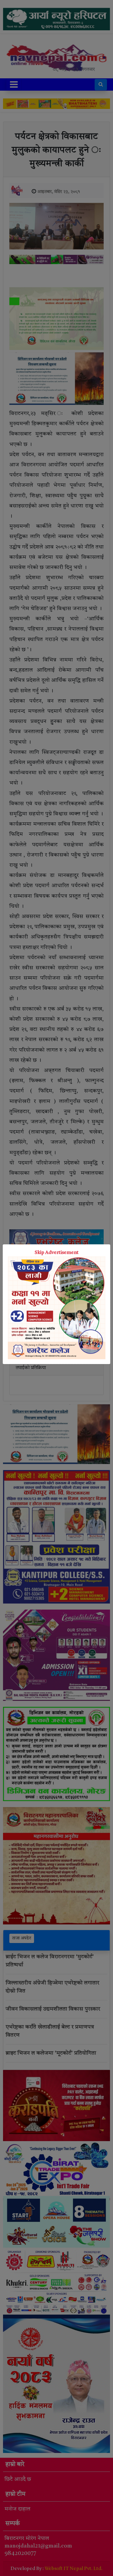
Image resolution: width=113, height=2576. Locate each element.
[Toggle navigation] (14, 84)
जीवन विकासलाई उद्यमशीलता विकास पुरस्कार (53, 2009)
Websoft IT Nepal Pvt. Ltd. (74, 2569)
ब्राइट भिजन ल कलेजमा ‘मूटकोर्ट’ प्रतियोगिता (51, 2053)
